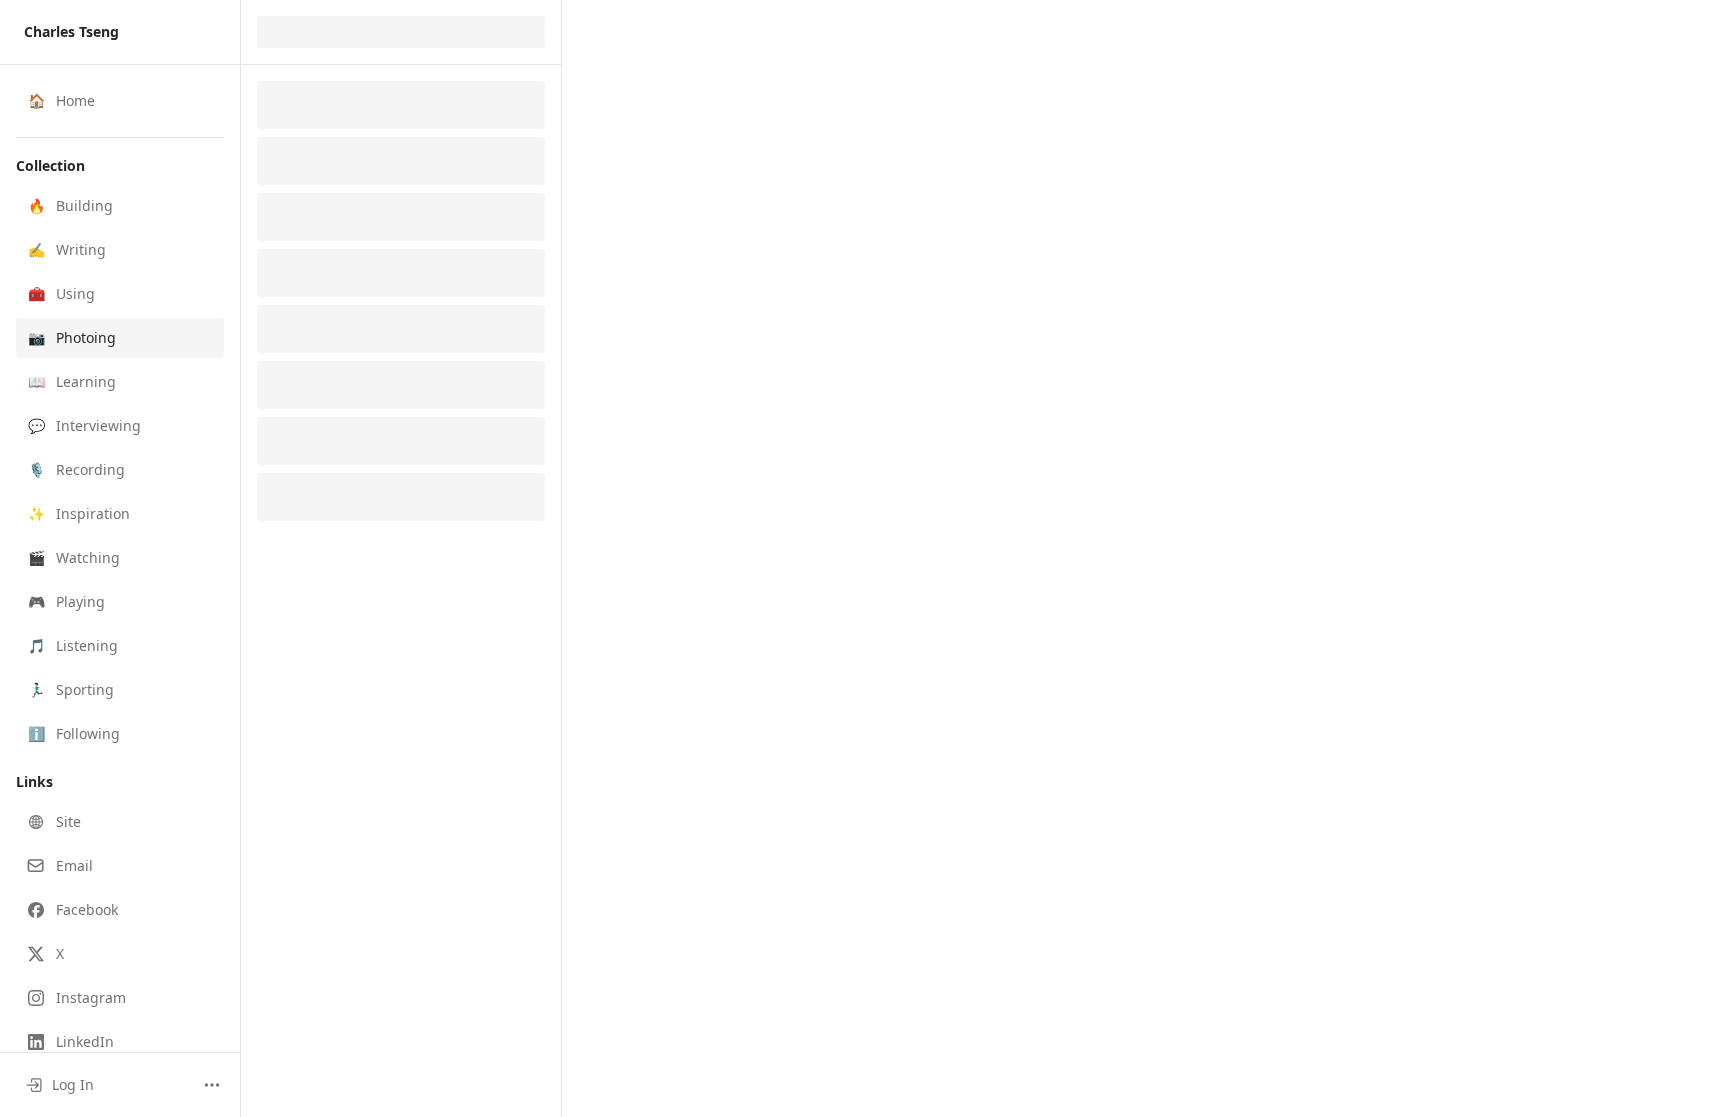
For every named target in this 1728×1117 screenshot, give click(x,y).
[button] (120, 206)
